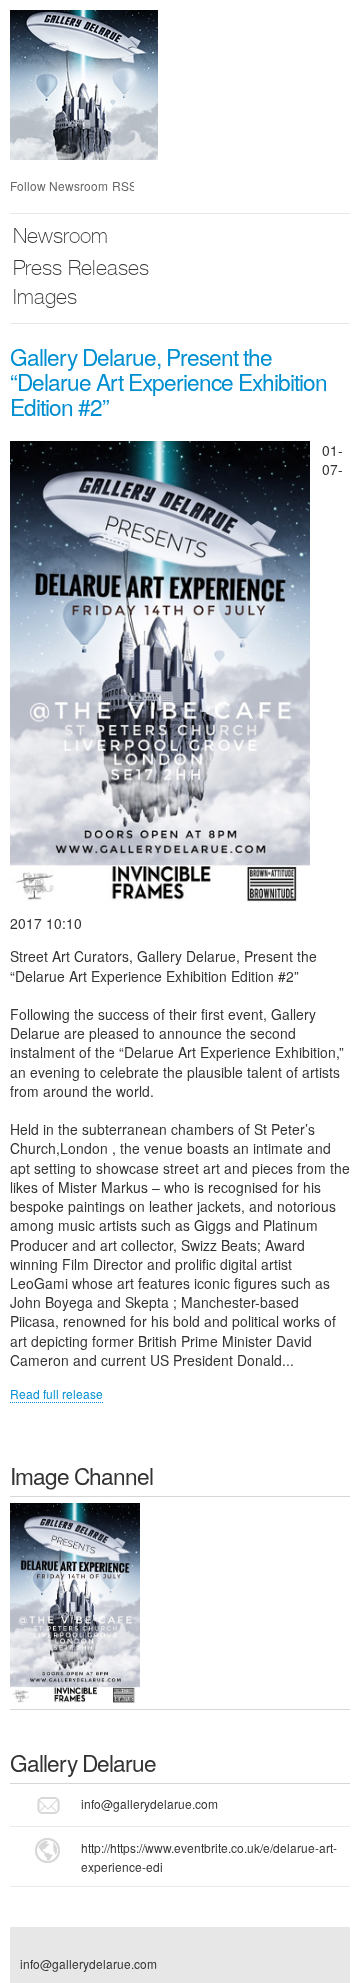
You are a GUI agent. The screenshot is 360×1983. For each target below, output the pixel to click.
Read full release (56, 1393)
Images (45, 299)
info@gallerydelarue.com (149, 1803)
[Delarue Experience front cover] (75, 1600)
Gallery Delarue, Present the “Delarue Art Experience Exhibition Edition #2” (168, 381)
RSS (123, 185)
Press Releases (81, 270)
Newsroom (60, 238)
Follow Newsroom (59, 185)
